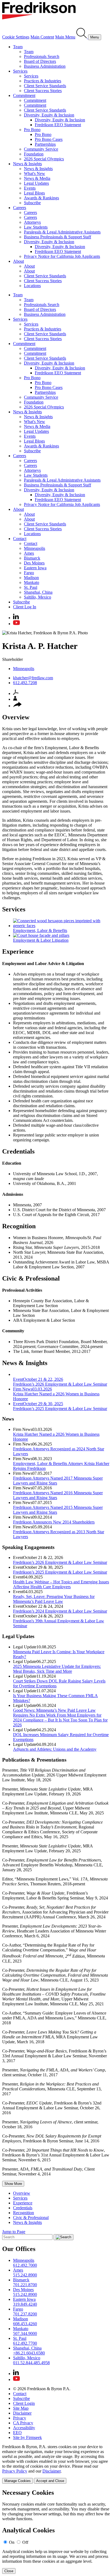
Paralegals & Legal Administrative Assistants (62, 232)
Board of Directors (40, 61)
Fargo (29, 573)
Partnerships (45, 144)
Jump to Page (14, 2232)
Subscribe (32, 203)
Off (25, 2542)
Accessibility (24, 2428)
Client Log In (25, 607)
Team (18, 47)
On (12, 2542)
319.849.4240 (25, 2304)
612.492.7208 (25, 683)
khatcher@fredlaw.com (33, 678)
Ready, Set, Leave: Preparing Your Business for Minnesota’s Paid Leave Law (54, 1599)
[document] (56, 2531)
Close (9, 2571)
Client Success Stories (43, 91)
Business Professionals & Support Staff (57, 237)
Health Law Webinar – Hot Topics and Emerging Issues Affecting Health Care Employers (61, 1584)
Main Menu (65, 37)
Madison (31, 578)
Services (20, 71)
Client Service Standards (45, 86)
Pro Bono (32, 130)
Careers (20, 208)
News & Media (37, 178)
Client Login (24, 2403)
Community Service (41, 149)
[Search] (82, 37)
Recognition (24, 2213)
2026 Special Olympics (44, 159)
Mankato (32, 582)
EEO (17, 2433)
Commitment (24, 95)
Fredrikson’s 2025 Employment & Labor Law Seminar (60, 1572)
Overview (22, 2193)
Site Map (21, 2408)
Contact (20, 539)
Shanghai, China (38, 592)
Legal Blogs (34, 193)
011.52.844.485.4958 (31, 2363)
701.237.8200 (25, 2314)
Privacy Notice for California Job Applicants (62, 256)
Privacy (20, 2418)
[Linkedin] (16, 618)
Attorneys (32, 222)
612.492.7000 (25, 2265)
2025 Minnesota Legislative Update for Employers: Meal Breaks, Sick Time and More (57, 1669)
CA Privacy (23, 2423)
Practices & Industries (43, 81)
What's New (35, 173)
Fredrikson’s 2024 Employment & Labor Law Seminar (60, 1611)
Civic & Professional (31, 2218)
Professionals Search (42, 56)
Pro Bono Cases (49, 139)
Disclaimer (22, 2413)
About (18, 261)
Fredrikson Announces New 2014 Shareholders (54, 1522)
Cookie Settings (16, 37)
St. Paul (31, 587)
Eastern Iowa (35, 568)
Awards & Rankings (41, 198)
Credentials (23, 2208)
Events (30, 188)
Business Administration (45, 66)
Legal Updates (36, 183)
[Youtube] (16, 624)
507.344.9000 (25, 2333)
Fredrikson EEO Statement (58, 125)
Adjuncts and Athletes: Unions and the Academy (55, 1749)
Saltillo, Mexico (38, 597)
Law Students (36, 227)
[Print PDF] (16, 693)
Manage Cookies (18, 2481)
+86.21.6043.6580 (29, 2353)
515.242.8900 (25, 2275)
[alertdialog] (56, 2531)
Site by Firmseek (27, 2437)
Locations (32, 286)
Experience (23, 2203)
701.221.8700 (25, 2285)
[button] (17, 706)
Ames (29, 553)
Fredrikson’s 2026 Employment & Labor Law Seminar (60, 1562)
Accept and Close (50, 2481)
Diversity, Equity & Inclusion (49, 115)
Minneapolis (35, 548)
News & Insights (27, 164)
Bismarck (32, 558)
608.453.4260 (25, 2324)
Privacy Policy (15, 2471)
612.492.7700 (25, 2343)
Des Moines (34, 563)
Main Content (42, 37)
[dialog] (56, 2464)
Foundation (34, 154)
